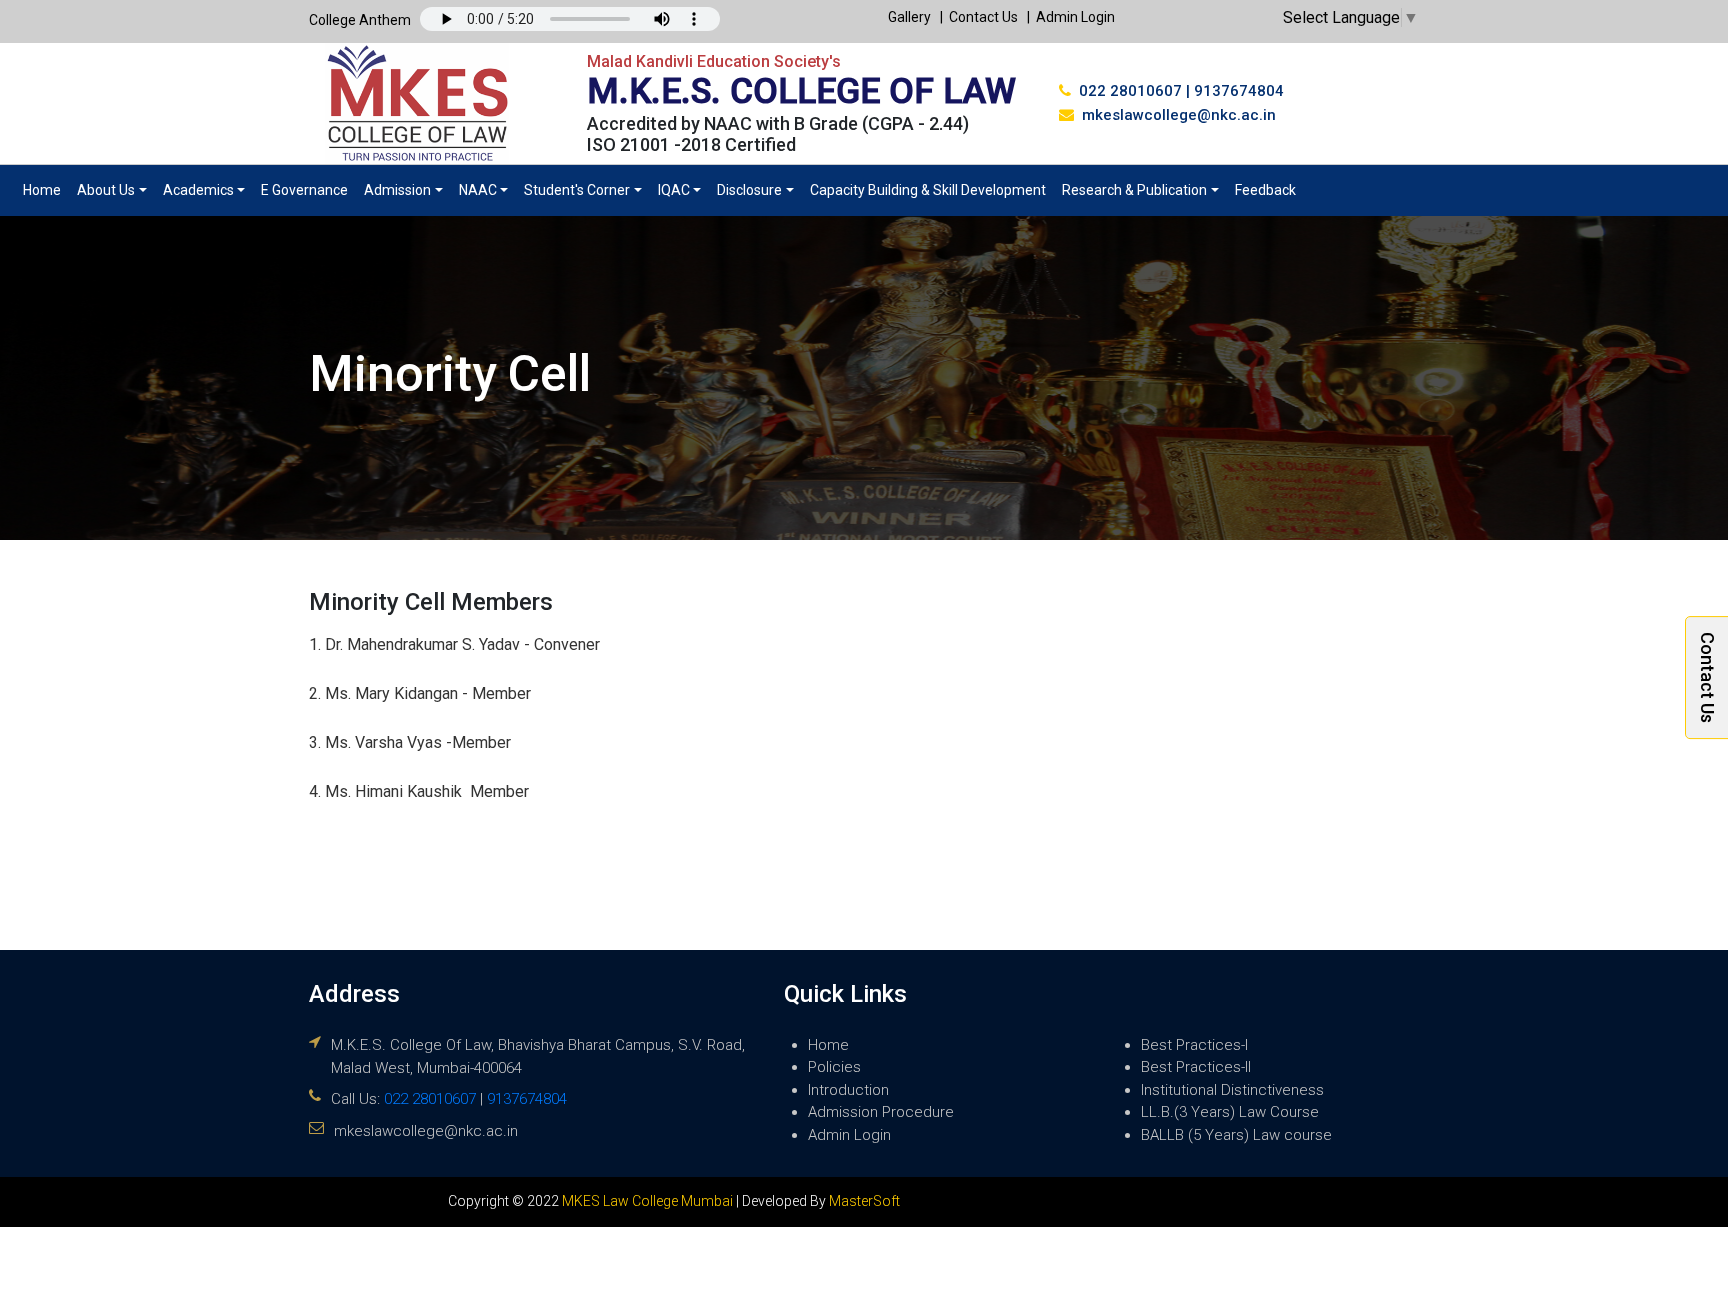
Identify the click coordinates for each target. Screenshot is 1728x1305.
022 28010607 (1130, 91)
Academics (198, 190)
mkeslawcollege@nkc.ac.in (1179, 115)
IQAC (674, 190)
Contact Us (983, 17)
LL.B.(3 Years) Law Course (1230, 1112)
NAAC (478, 190)
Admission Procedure (881, 1112)
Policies (834, 1067)
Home (42, 190)
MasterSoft (864, 1201)
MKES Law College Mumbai (647, 1201)
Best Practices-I (1194, 1045)
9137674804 (1239, 91)
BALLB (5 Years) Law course (1236, 1135)
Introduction (848, 1090)
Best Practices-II (1196, 1067)
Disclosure (749, 190)
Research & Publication (1134, 190)
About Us (106, 190)
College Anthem (360, 20)
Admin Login (1075, 17)
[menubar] (659, 190)
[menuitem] (42, 190)
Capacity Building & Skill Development (928, 190)
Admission (397, 190)
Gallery (909, 17)
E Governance (304, 190)
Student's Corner (577, 190)
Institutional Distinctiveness (1232, 1090)
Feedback (1265, 190)
